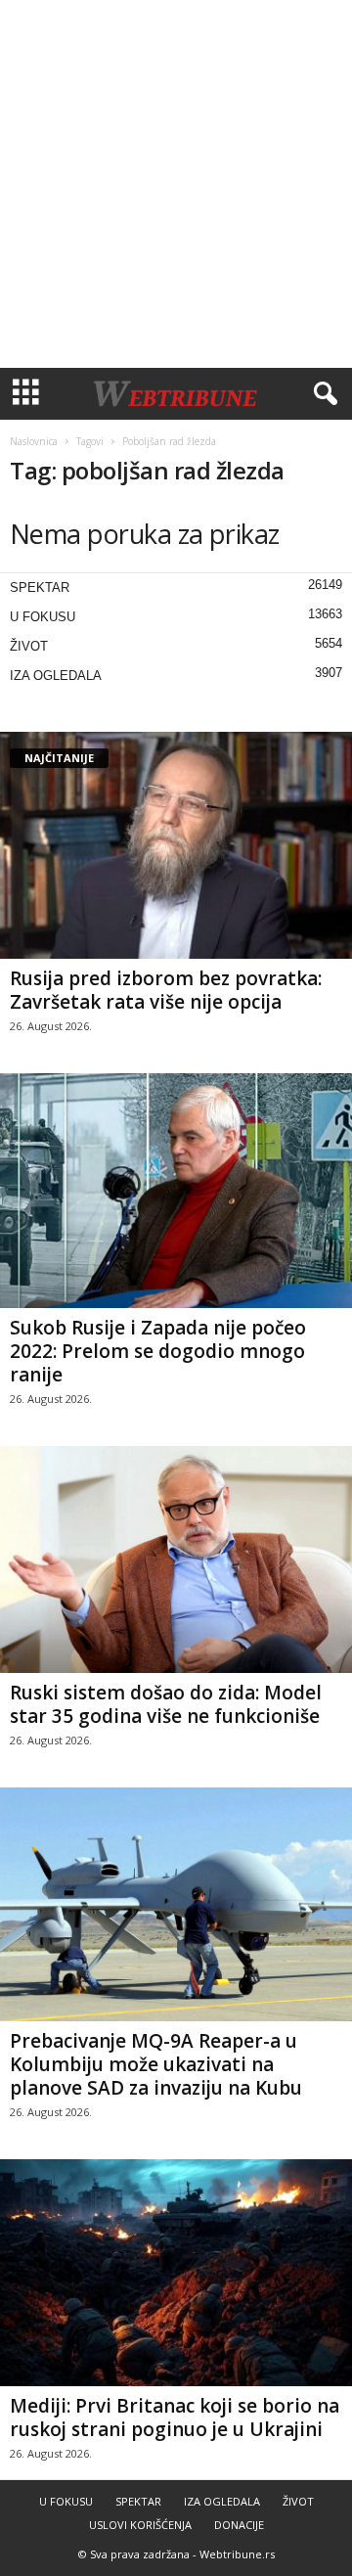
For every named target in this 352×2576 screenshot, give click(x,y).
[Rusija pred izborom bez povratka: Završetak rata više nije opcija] (176, 845)
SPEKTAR (40, 588)
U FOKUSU (43, 617)
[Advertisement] (176, 184)
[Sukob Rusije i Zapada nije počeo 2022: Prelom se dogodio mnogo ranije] (176, 1191)
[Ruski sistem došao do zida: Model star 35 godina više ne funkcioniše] (176, 1559)
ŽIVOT (29, 646)
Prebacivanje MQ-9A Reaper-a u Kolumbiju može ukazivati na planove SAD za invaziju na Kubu (156, 2064)
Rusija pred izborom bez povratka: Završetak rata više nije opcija (166, 990)
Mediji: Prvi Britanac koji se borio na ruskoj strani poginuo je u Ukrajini (175, 2418)
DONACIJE (239, 2525)
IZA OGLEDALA (56, 676)
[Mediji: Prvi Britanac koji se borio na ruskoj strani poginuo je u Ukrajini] (176, 2273)
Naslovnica (34, 441)
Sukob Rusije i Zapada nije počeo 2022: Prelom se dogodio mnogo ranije (158, 1351)
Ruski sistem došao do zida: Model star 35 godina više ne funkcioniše (166, 1704)
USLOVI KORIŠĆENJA (140, 2525)
